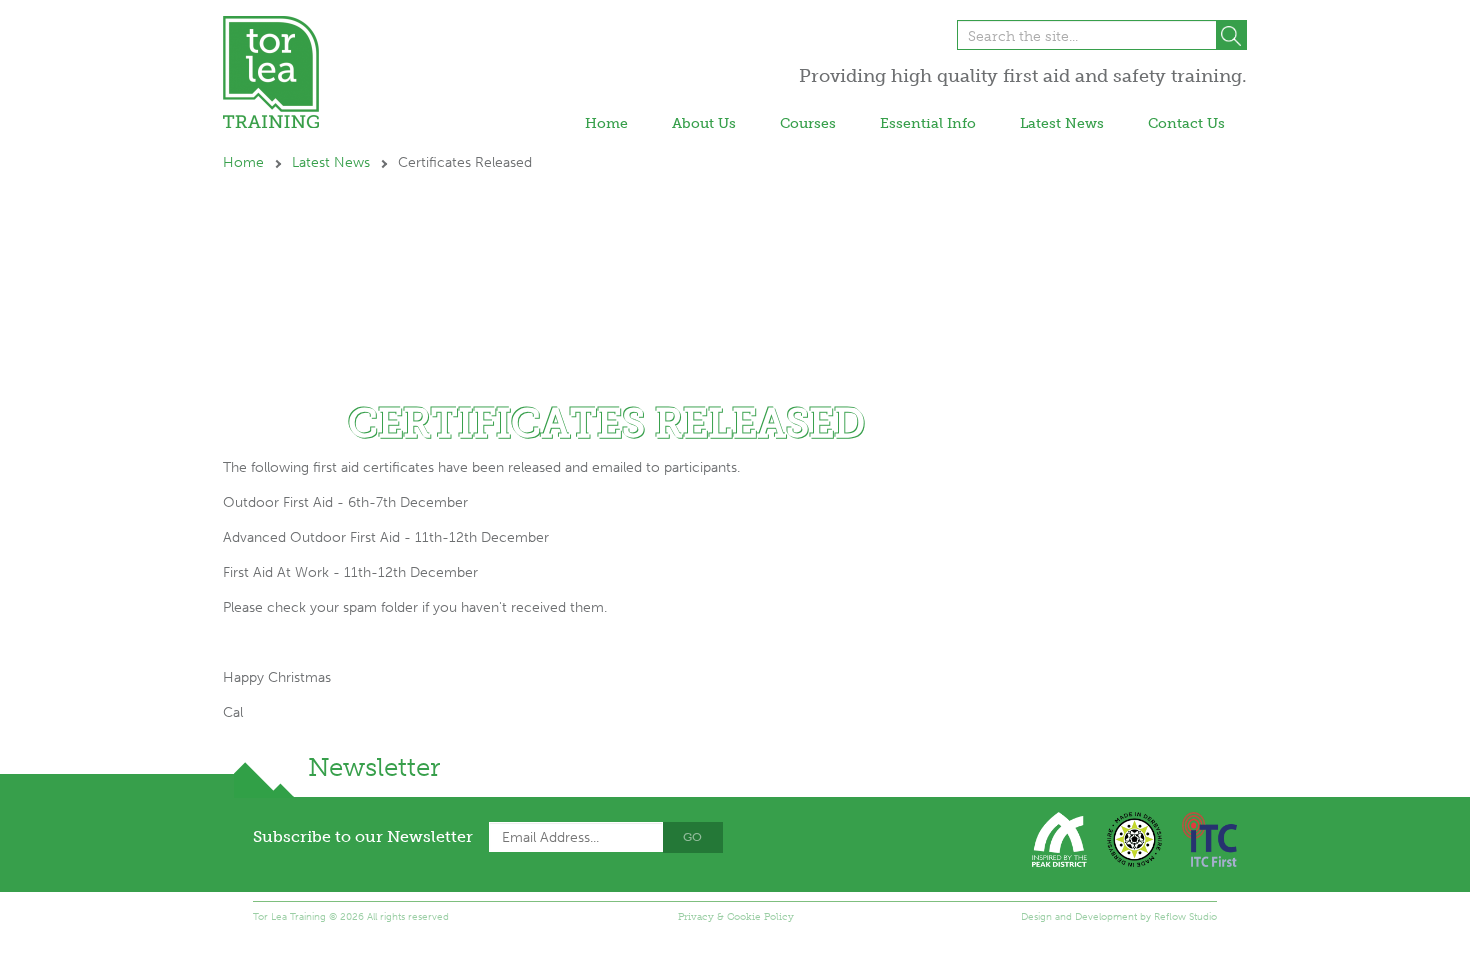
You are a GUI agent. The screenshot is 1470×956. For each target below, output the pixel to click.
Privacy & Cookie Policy (736, 917)
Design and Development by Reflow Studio (1119, 917)
